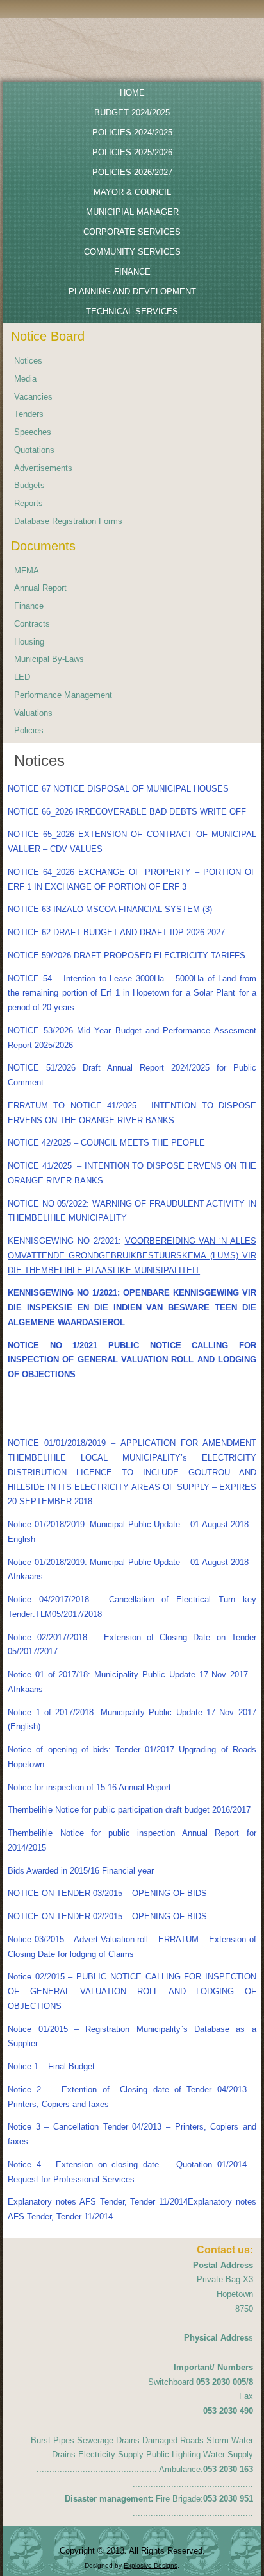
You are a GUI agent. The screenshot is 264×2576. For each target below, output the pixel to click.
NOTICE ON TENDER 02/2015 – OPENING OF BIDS (107, 1916)
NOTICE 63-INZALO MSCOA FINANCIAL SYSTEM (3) (110, 909)
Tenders (29, 414)
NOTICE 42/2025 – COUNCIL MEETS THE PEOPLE (106, 1143)
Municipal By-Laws (49, 659)
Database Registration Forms (68, 521)
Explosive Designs (151, 2565)
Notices (28, 361)
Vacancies (33, 397)
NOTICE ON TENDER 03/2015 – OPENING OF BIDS (107, 1893)
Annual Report (40, 588)
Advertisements (43, 468)
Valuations (33, 713)
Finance (29, 606)
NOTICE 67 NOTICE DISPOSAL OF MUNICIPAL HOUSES (118, 789)
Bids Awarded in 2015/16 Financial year (81, 1871)
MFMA (27, 571)
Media (25, 379)
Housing (29, 642)
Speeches (33, 432)
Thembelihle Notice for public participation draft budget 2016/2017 (129, 1810)
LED (22, 677)
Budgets (29, 485)
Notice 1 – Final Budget (51, 2066)
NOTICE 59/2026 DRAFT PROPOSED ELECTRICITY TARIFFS (127, 955)
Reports (29, 503)
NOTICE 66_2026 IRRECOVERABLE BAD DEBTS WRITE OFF (127, 812)
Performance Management (63, 695)
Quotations (34, 450)
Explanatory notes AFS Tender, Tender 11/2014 (98, 2202)
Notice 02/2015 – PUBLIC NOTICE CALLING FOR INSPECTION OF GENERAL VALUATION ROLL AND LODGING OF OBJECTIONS (132, 1991)
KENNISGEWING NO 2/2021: (132, 1256)
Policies (29, 730)
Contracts (32, 624)
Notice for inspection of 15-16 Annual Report (89, 1787)
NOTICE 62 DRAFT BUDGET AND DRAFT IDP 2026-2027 (116, 932)
